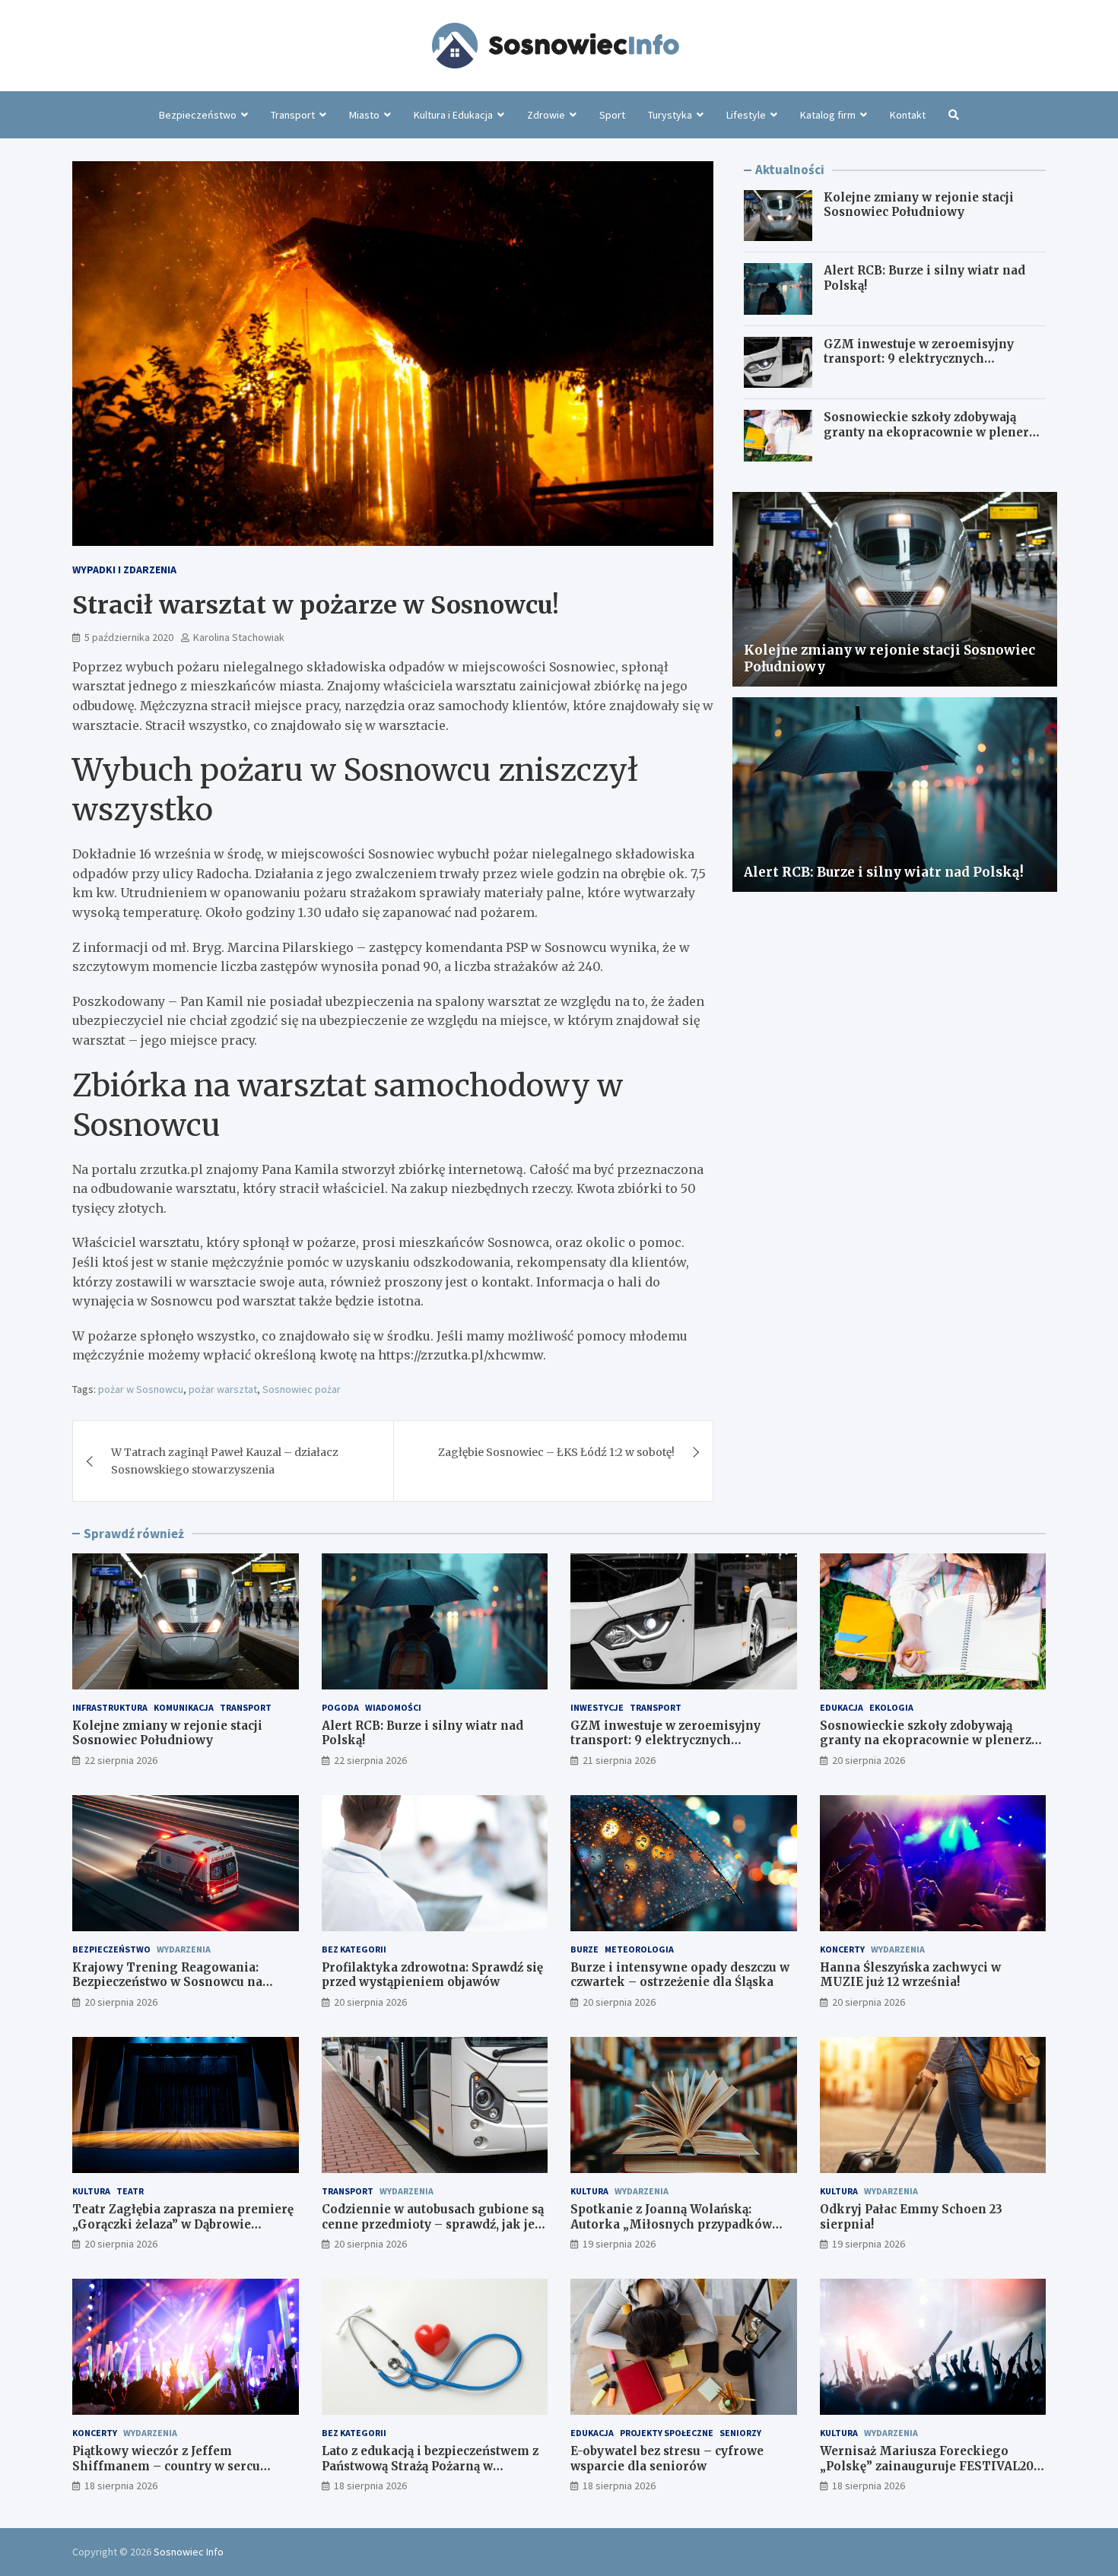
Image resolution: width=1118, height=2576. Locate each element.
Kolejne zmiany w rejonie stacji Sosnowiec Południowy (919, 205)
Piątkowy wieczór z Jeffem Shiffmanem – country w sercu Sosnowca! (166, 2466)
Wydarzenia (184, 1949)
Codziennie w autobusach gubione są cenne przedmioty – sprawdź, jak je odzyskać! (433, 2224)
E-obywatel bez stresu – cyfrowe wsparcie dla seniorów (667, 2459)
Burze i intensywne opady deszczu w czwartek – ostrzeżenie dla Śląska (680, 1975)
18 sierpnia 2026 (121, 2486)
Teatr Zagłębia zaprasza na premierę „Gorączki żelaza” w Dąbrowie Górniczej (183, 2224)
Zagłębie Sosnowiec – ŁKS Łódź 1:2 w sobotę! (556, 1452)
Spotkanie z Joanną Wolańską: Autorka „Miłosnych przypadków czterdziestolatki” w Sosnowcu (671, 2224)
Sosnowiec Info (189, 2552)
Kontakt (908, 115)
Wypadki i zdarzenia (124, 569)
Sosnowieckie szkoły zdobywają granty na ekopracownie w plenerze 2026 (933, 432)
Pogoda (340, 1707)
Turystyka (670, 115)
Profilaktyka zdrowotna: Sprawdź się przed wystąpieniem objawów (432, 1975)
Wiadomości (393, 1707)
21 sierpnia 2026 (619, 1760)
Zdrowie (546, 115)
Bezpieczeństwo (198, 115)
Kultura (91, 2191)
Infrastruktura (110, 1707)
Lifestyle (746, 115)
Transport (293, 115)
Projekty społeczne (667, 2433)
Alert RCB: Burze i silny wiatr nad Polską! (884, 872)
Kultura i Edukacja (453, 115)
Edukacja (842, 1707)
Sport (612, 115)
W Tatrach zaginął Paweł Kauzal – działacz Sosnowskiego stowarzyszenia (225, 1461)
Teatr (130, 2191)
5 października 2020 (129, 637)
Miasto (364, 115)
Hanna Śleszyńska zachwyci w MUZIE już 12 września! (910, 1975)
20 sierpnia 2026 (869, 1760)
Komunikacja (184, 1707)
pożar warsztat (223, 1389)
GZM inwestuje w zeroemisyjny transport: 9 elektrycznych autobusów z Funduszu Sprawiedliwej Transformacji (919, 366)
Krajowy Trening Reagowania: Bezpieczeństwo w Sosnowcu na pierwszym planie (167, 1982)
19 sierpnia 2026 (619, 2244)
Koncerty (842, 1949)
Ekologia (891, 1707)
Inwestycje (597, 1707)
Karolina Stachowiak (239, 637)
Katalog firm (828, 115)
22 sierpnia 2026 (121, 1760)
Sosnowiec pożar (302, 1389)
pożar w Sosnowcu (141, 1389)
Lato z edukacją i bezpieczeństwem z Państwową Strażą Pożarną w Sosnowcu (430, 2466)
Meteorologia (639, 1949)
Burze (584, 1949)
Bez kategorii (354, 1949)
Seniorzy (740, 2433)
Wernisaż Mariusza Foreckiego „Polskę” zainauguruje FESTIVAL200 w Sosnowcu (931, 2466)
